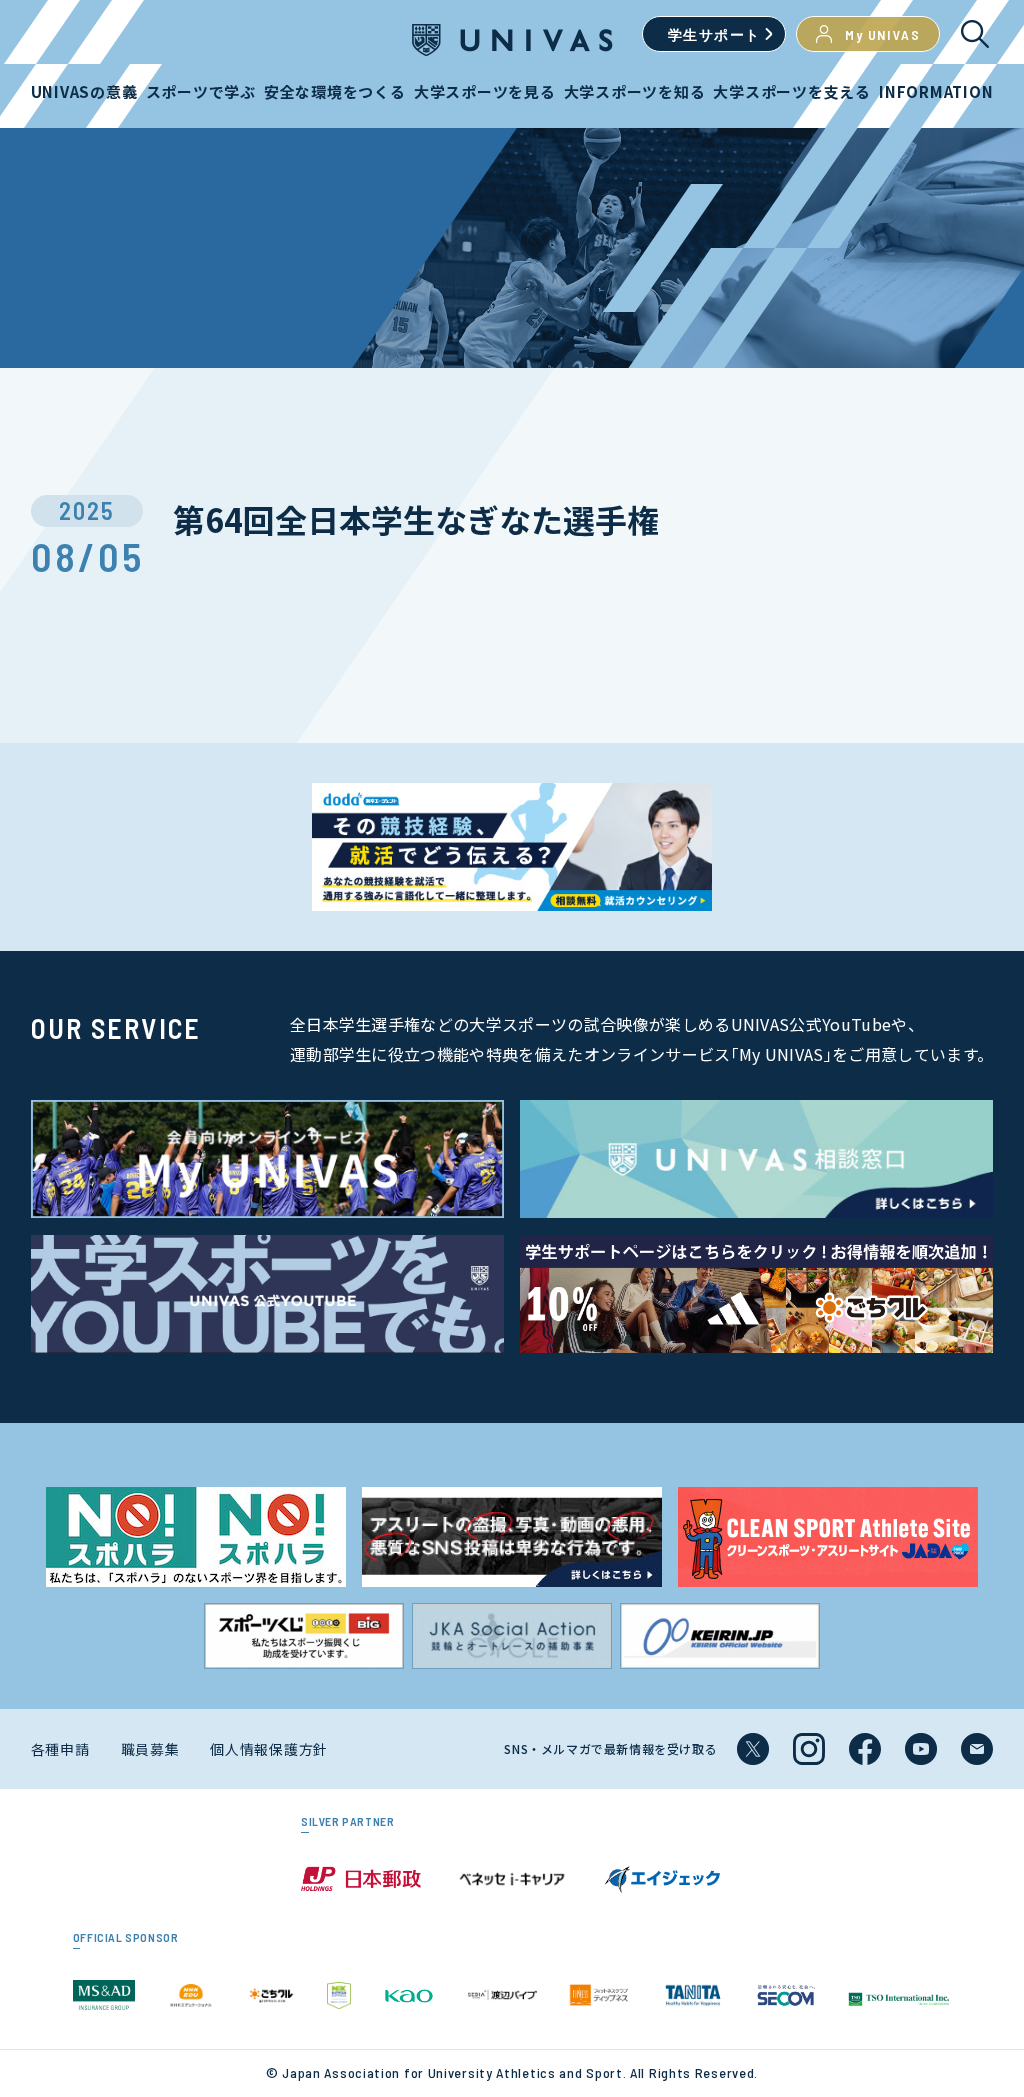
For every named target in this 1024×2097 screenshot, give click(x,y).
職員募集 (150, 1749)
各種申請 (60, 1749)
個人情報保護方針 (269, 1749)
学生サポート (714, 34)
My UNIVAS (882, 34)
